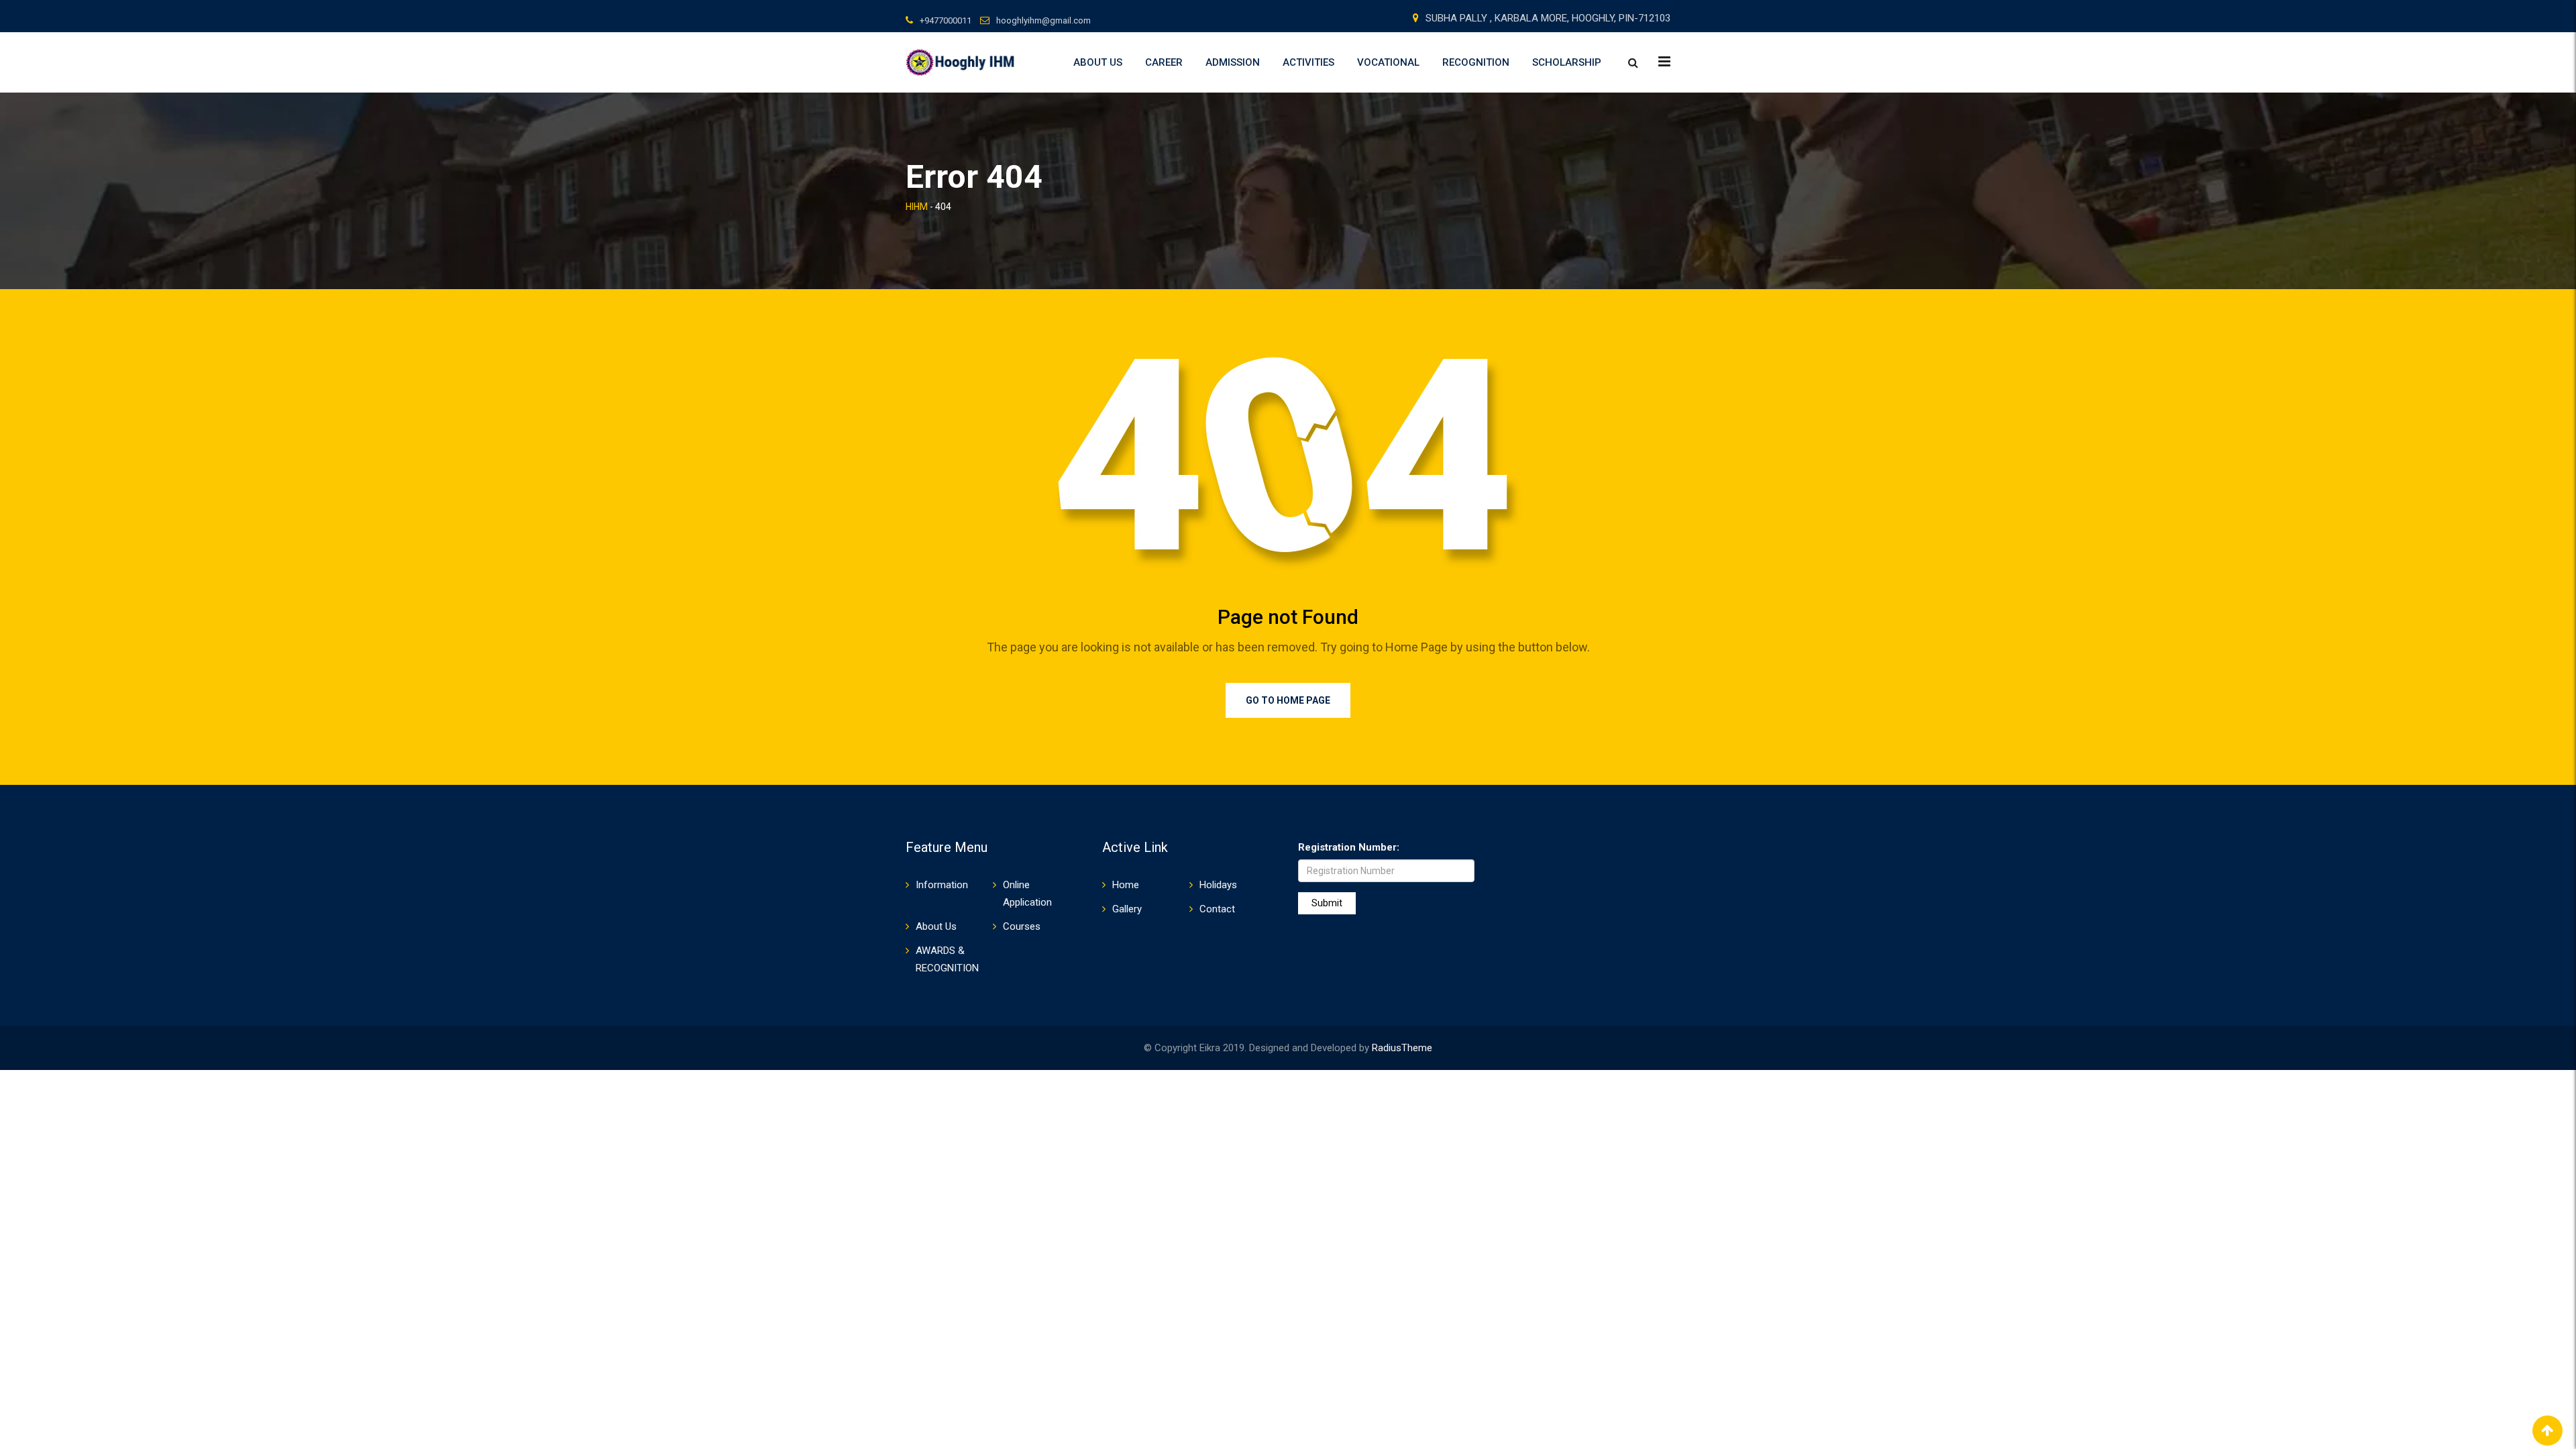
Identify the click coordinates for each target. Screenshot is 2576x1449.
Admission (1233, 62)
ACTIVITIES (1308, 62)
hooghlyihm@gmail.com (1043, 20)
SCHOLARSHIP (1567, 62)
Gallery (1127, 909)
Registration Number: (1349, 847)
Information (942, 885)
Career (1164, 62)
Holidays (1218, 885)
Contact (1217, 909)
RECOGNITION (1476, 62)
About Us (1098, 62)
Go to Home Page (1288, 700)
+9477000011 (946, 20)
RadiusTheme (1402, 1048)
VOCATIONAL (1388, 62)
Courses (1022, 926)
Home (1126, 885)
